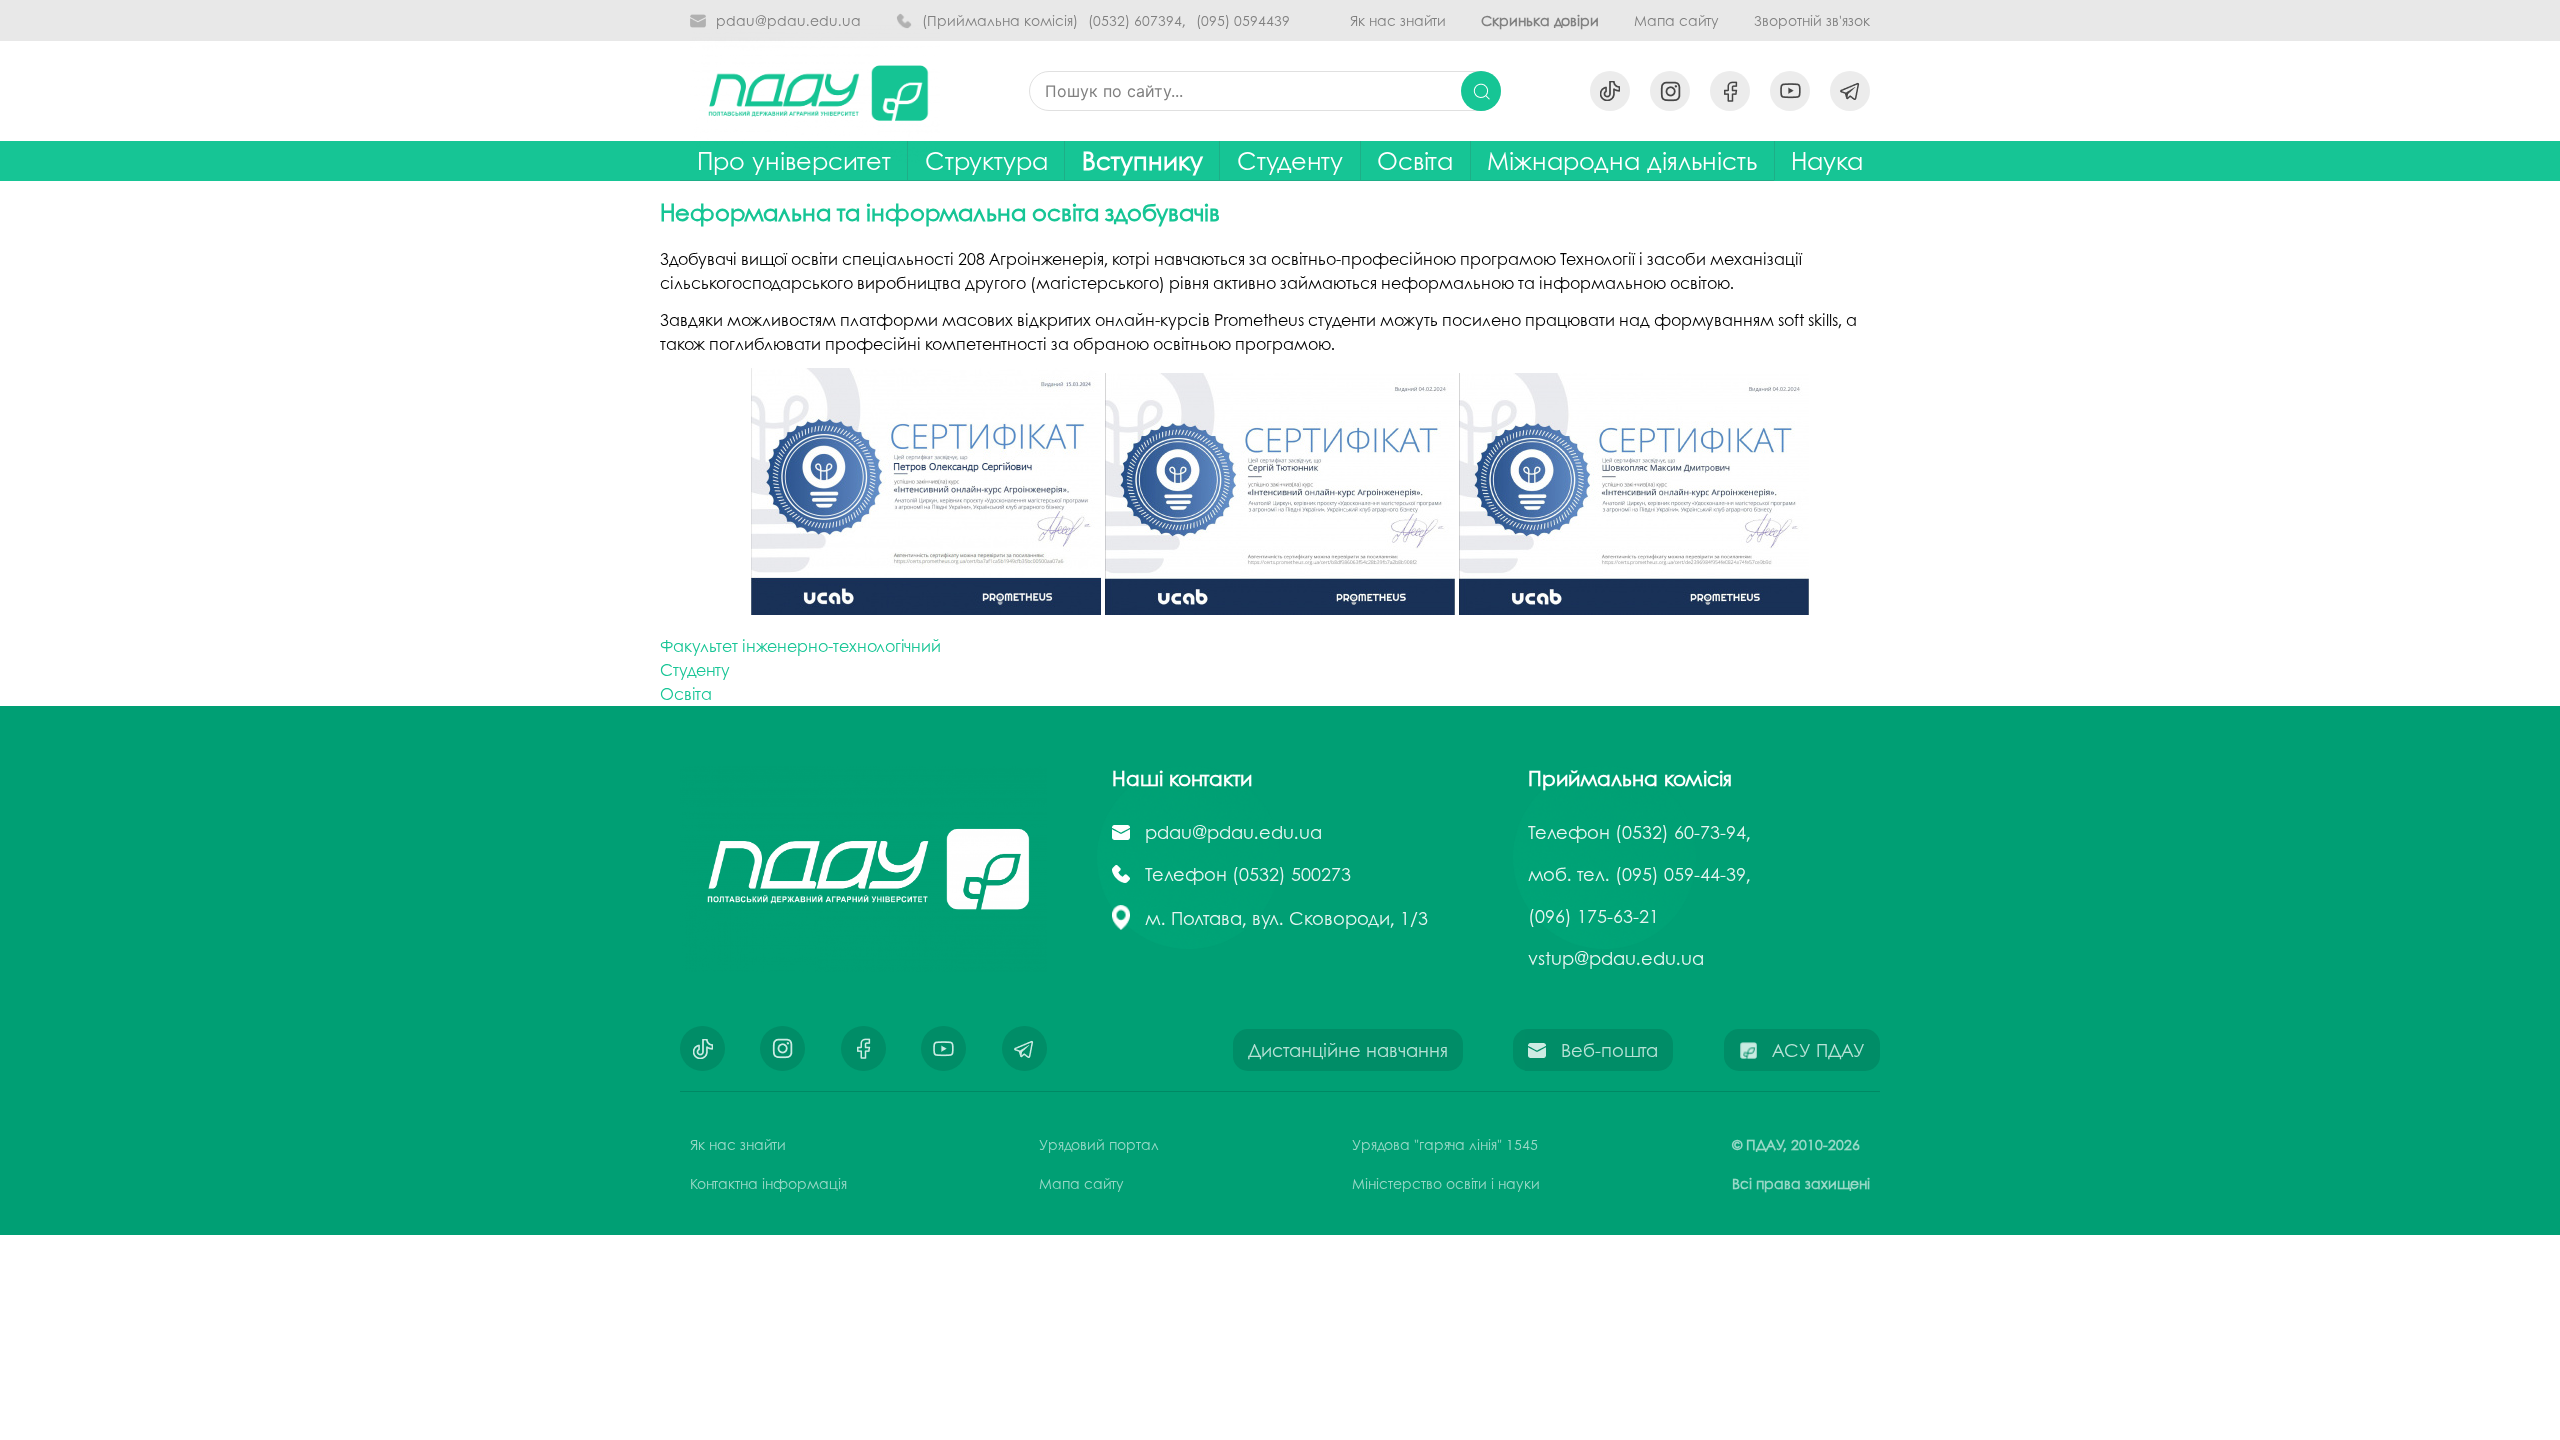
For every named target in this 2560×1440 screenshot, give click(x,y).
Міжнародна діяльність (1622, 160)
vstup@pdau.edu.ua (1616, 958)
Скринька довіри (1540, 20)
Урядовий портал (1099, 1144)
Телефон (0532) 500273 (1248, 874)
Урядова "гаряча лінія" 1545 (1445, 1144)
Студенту (695, 669)
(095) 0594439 (1243, 20)
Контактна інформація (768, 1183)
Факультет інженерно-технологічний (800, 645)
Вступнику (1142, 160)
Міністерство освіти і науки (1446, 1183)
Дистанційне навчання (1348, 1050)
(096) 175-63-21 (1593, 916)
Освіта (1415, 160)
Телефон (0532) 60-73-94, (1639, 832)
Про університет (794, 160)
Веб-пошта (1609, 1050)
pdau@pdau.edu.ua (788, 20)
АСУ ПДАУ (1818, 1050)
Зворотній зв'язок (1812, 20)
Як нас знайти (1398, 20)
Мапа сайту (1676, 20)
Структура (986, 160)
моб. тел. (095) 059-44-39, (1639, 874)
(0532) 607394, (1137, 20)
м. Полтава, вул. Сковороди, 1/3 (1286, 918)
